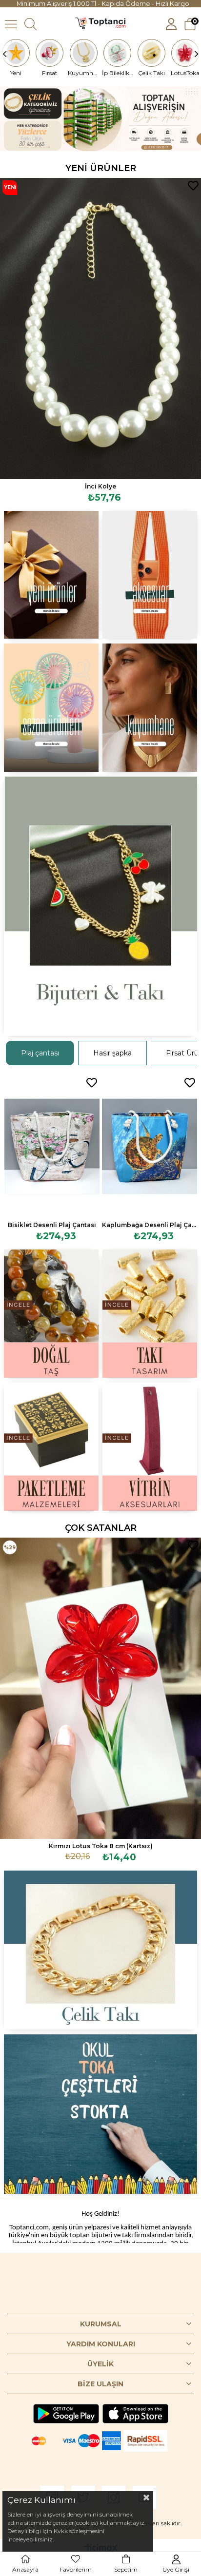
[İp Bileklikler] (118, 53)
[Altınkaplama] (150, 708)
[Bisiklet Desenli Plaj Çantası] (52, 1146)
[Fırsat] (50, 53)
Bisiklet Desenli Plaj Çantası (52, 1225)
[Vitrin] (150, 1447)
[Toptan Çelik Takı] (100, 1950)
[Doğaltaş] (51, 1314)
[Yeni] (16, 53)
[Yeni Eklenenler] (51, 575)
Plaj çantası (40, 1053)
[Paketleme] (51, 1447)
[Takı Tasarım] (150, 1314)
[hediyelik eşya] (51, 708)
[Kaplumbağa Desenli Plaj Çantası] (150, 1146)
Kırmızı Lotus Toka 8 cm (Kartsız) (101, 1846)
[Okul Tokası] (100, 2114)
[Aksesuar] (150, 575)
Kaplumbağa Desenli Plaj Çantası (150, 1225)
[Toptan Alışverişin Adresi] (100, 119)
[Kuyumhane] (84, 53)
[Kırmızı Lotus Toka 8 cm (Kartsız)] (100, 1688)
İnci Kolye (100, 486)
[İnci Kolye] (100, 329)
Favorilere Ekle (193, 186)
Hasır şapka (112, 1053)
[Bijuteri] (100, 906)
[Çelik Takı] (151, 53)
